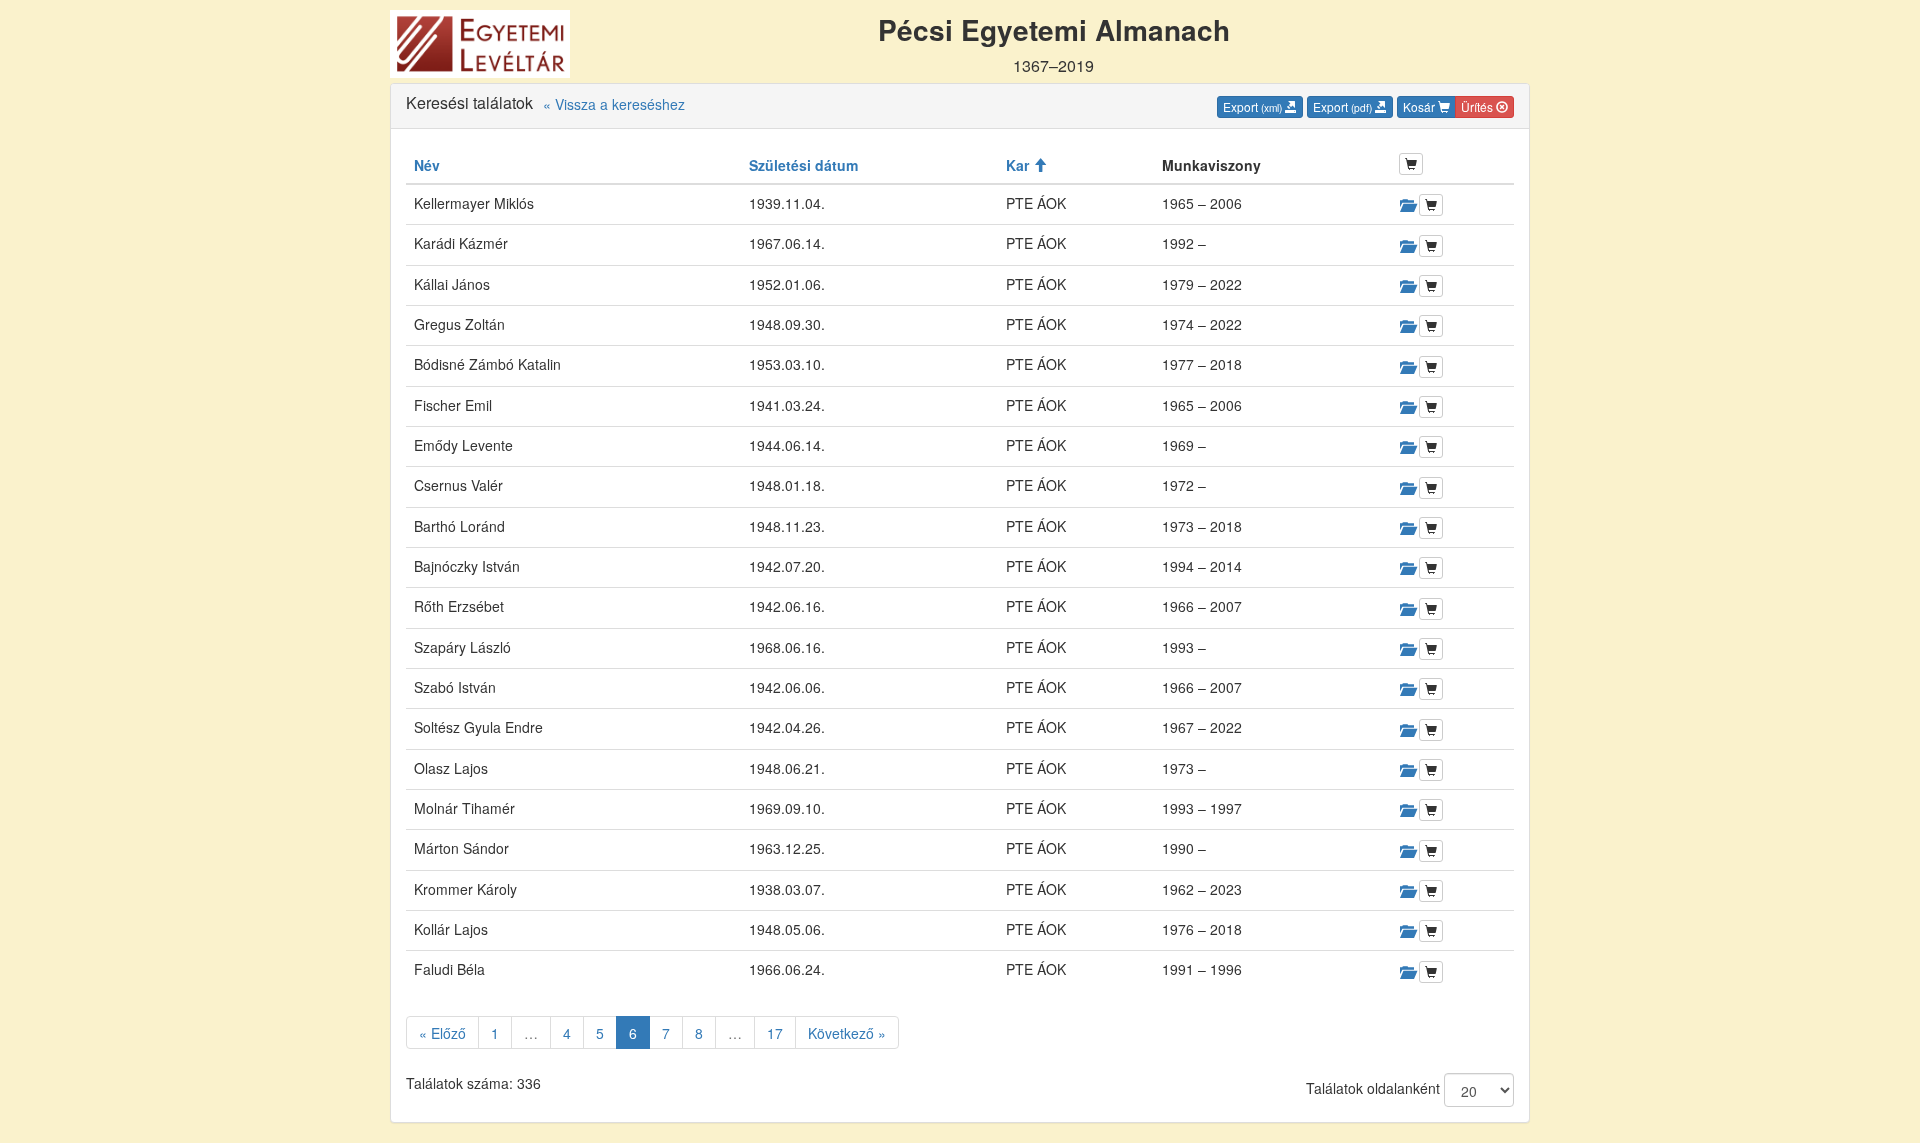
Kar (1019, 165)
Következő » (847, 1033)
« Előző (442, 1033)
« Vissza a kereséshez (614, 104)
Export (1252, 106)
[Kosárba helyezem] (1431, 205)
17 (775, 1033)
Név (427, 165)
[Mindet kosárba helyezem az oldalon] (1411, 164)
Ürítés (1478, 106)
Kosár (1420, 106)
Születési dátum (803, 165)
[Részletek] (1407, 205)
